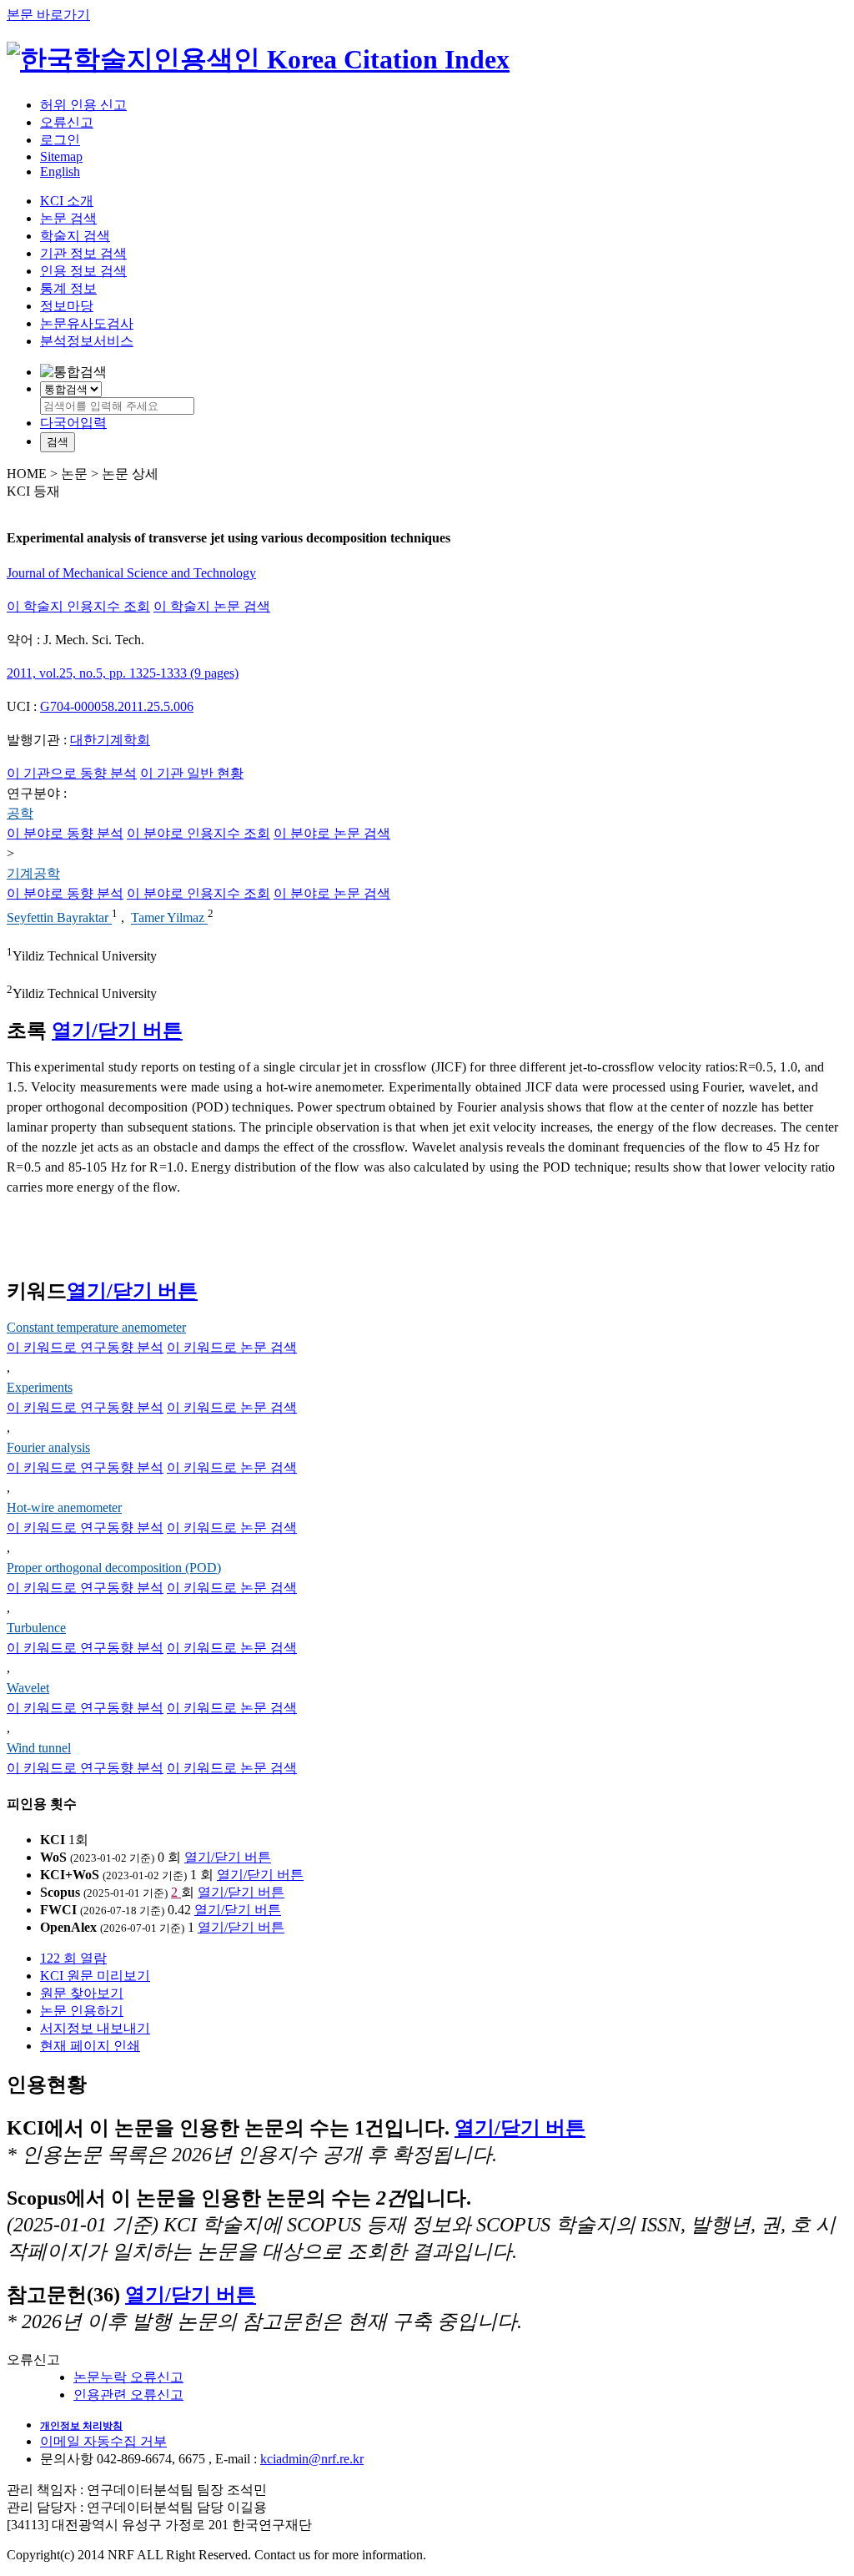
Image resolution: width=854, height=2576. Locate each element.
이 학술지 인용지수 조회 (78, 606)
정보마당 (67, 306)
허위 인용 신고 (83, 105)
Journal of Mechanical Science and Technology (131, 573)
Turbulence (36, 1628)
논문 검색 (68, 218)
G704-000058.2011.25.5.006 (117, 706)
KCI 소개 (67, 201)
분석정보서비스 (87, 341)
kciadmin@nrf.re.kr (312, 2459)
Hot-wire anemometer (64, 1507)
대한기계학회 (110, 740)
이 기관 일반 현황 (192, 773)
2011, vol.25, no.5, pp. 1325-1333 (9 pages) (123, 673)
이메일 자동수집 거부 (103, 2441)
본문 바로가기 (48, 15)
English (60, 171)
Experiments (40, 1387)
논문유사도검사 (87, 323)
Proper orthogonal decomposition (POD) (114, 1568)
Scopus (60, 1892)
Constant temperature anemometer (96, 1327)
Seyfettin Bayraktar (59, 918)
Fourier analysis (48, 1447)
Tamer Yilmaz (169, 918)
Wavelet (28, 1688)
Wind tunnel (39, 1748)
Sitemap (61, 156)
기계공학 (33, 873)
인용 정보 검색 (83, 271)
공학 (20, 813)
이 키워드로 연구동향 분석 (85, 1347)
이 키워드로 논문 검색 (232, 1347)
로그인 (60, 140)
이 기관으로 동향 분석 (72, 773)
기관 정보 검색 (83, 253)
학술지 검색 (75, 236)
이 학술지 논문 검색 (212, 606)
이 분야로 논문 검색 (332, 833)
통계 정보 (68, 288)
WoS (53, 1857)
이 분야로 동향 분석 (65, 833)
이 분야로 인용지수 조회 (198, 833)
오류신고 (67, 122)
